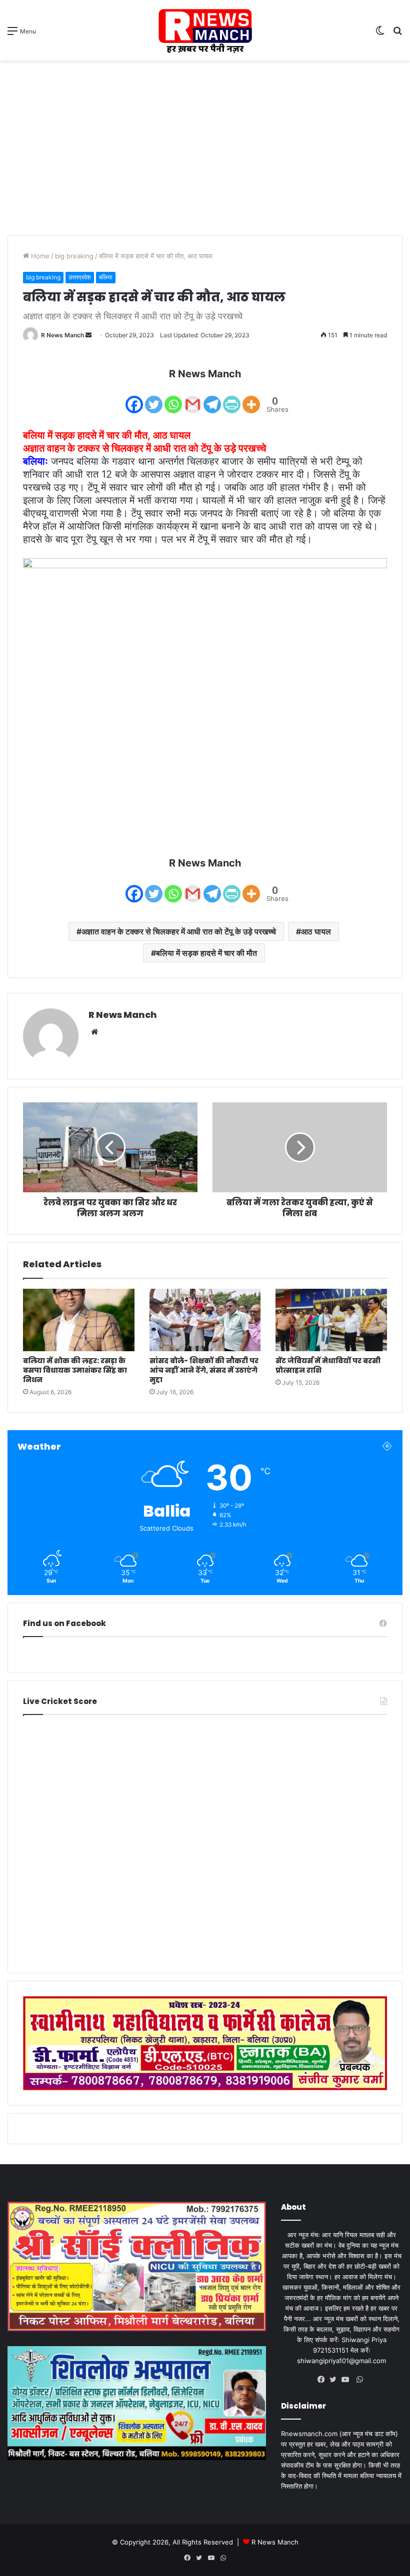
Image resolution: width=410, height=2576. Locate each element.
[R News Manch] (205, 30)
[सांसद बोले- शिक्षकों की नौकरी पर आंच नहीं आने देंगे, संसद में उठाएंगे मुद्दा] (205, 1320)
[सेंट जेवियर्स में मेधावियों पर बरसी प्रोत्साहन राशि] (331, 1320)
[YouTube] (347, 2380)
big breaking (74, 256)
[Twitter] (154, 398)
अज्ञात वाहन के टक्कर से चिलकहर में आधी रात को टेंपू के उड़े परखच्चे (179, 931)
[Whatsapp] (173, 398)
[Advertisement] (205, 140)
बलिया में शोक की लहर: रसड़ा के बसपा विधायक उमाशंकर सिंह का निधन (75, 1370)
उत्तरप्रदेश (80, 277)
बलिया (106, 277)
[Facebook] (134, 398)
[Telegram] (212, 398)
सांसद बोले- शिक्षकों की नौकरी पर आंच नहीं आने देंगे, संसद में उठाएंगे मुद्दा (204, 1370)
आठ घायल (316, 931)
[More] (251, 398)
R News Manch (62, 335)
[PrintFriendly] (232, 398)
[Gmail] (193, 398)
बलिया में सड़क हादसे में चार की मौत (206, 953)
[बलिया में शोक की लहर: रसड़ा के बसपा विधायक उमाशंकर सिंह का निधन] (79, 1320)
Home (39, 256)
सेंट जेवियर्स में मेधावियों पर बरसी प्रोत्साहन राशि (328, 1365)
